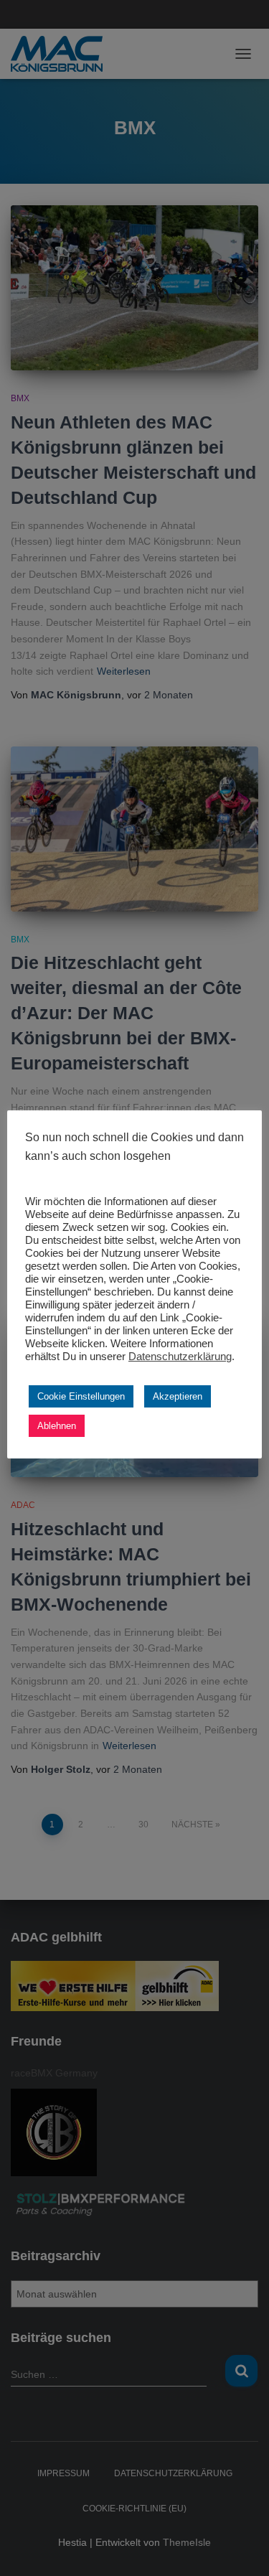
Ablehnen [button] (57, 1426)
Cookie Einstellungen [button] (81, 1396)
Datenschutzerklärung (180, 1357)
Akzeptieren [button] (178, 1396)
